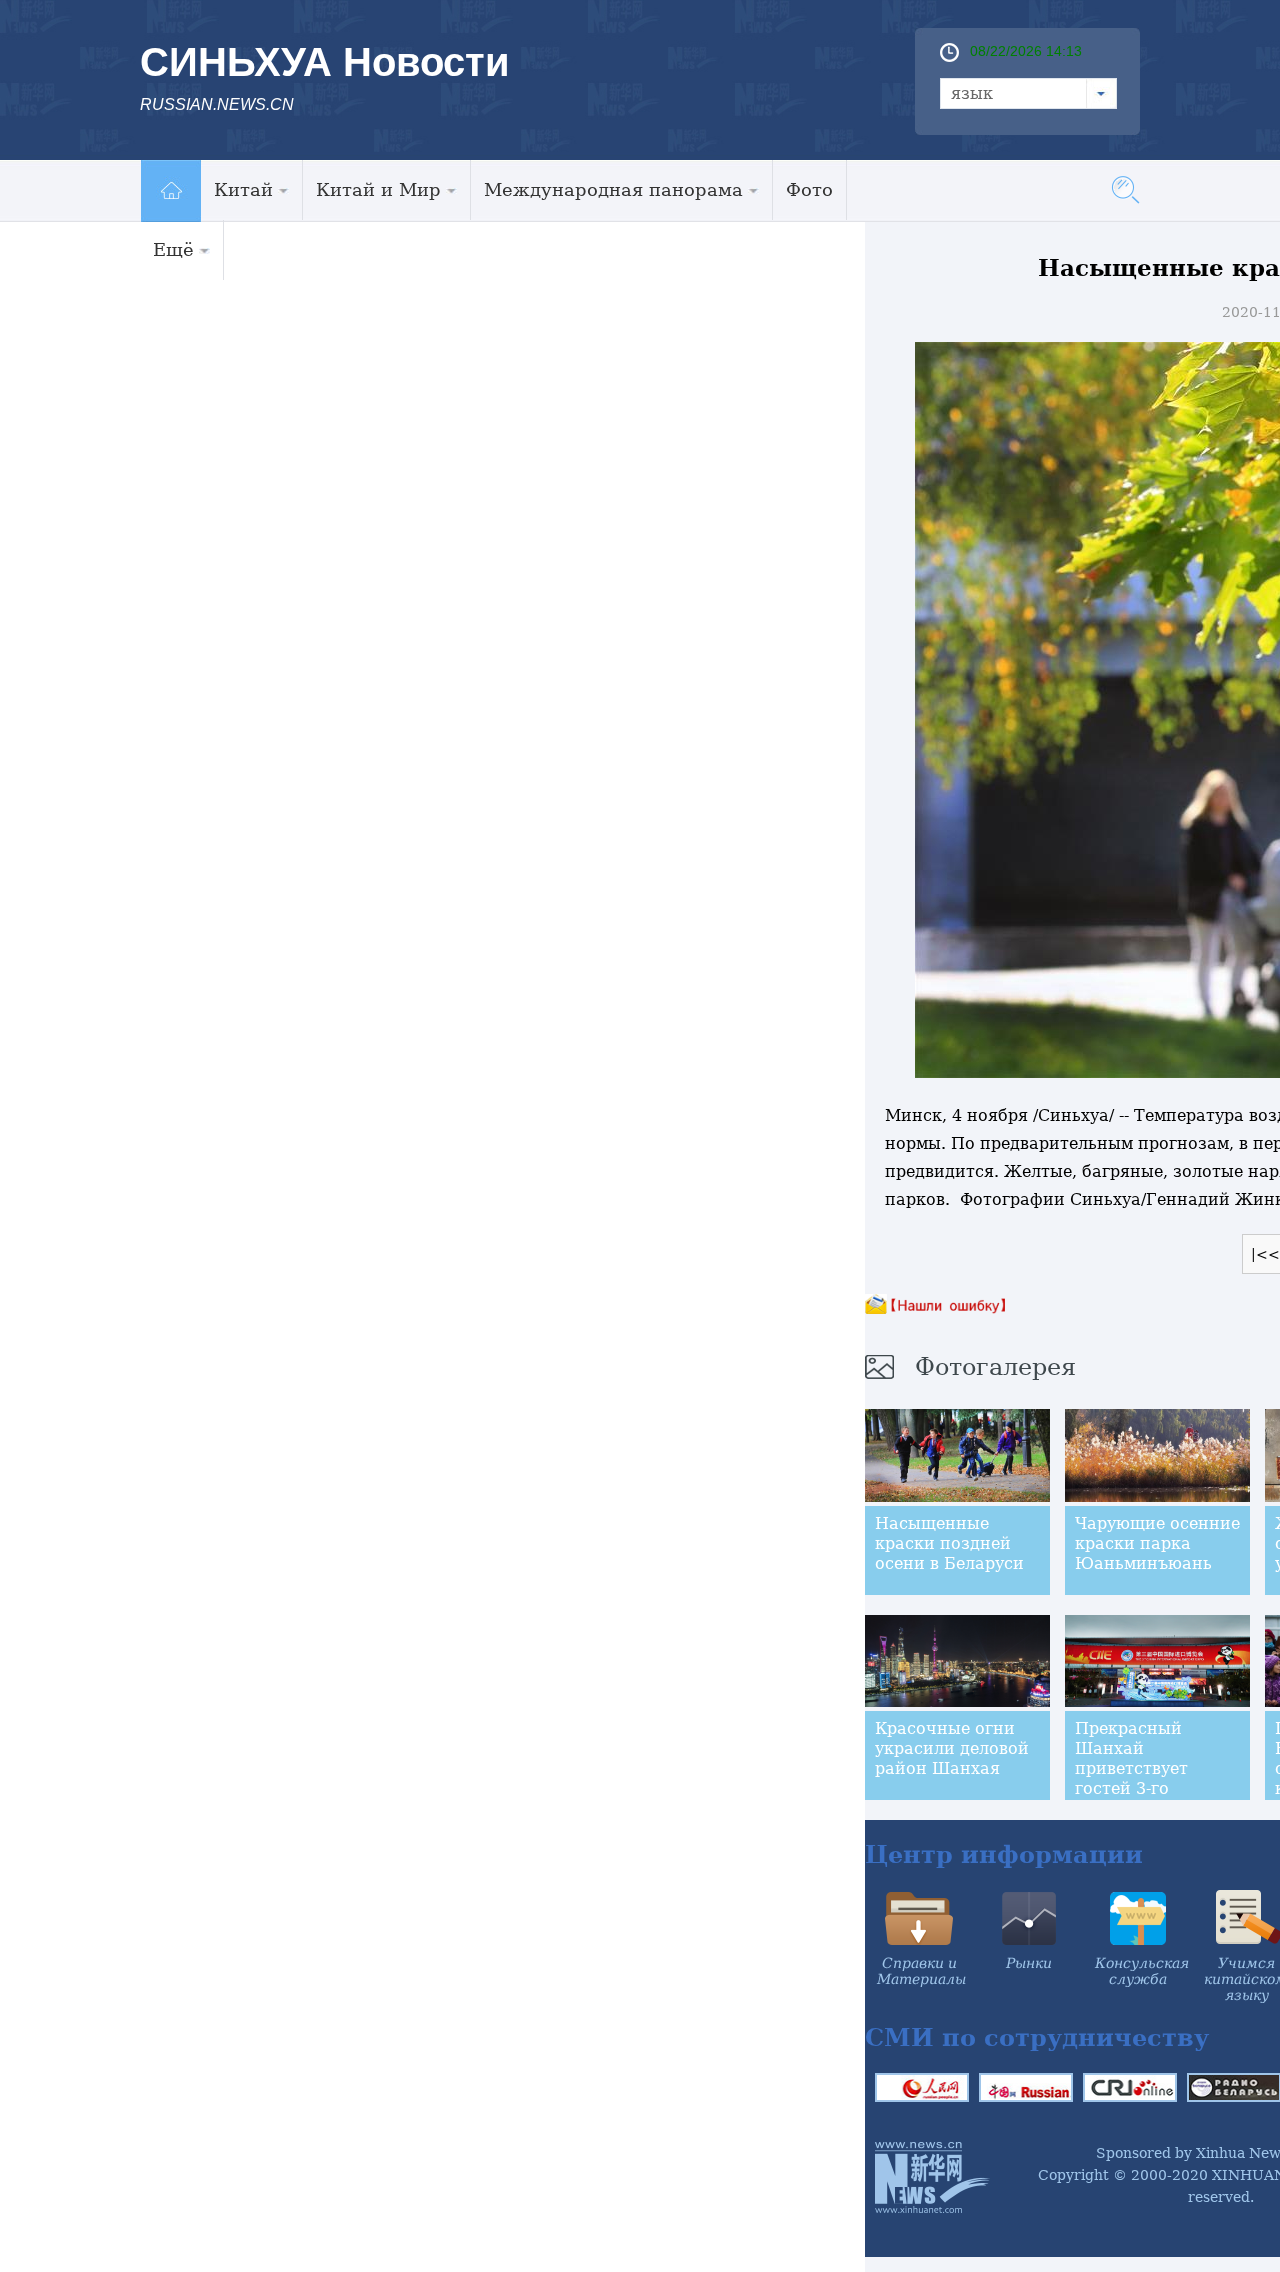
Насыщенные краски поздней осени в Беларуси (949, 1543)
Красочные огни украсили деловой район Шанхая (952, 1748)
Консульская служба (1142, 1971)
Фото (809, 189)
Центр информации (1004, 1854)
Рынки (1029, 1963)
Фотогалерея (995, 1367)
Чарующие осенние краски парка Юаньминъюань (1157, 1543)
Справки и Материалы (921, 1971)
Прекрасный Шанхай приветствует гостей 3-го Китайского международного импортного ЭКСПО (1147, 1798)
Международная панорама (613, 189)
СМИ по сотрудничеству (1037, 2037)
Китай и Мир (378, 189)
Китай (243, 189)
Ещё (173, 249)
